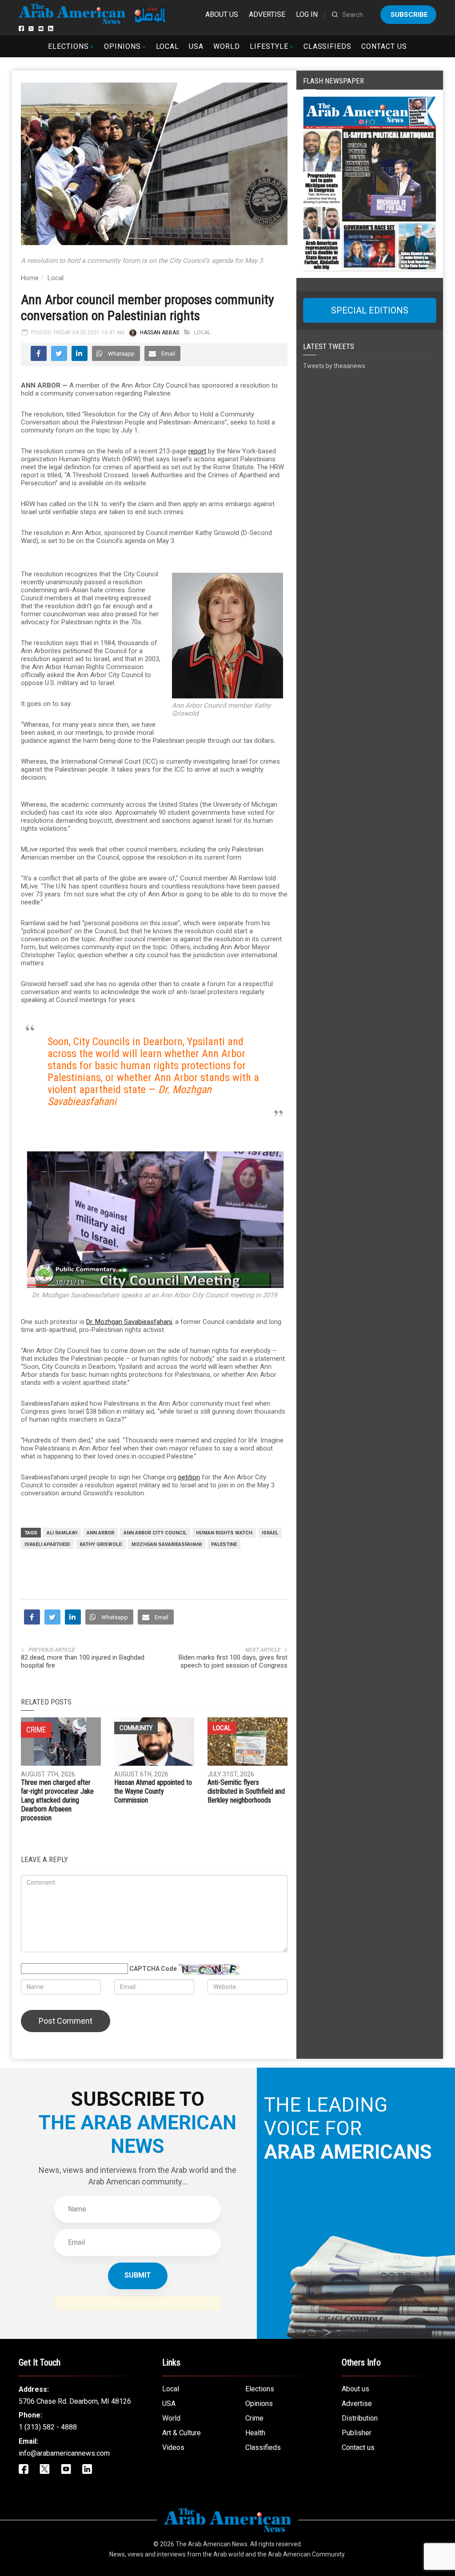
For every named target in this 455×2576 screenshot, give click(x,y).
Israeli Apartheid (47, 1544)
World (227, 46)
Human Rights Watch (224, 1533)
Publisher (357, 2433)
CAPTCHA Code (153, 1969)
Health (255, 2433)
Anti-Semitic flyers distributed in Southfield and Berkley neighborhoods (246, 1791)
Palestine (224, 1544)
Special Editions (370, 310)
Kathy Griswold (101, 1544)
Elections (68, 46)
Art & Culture (182, 2433)
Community (136, 1728)
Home (30, 278)
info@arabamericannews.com (64, 2453)
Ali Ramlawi (62, 1533)
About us (222, 14)
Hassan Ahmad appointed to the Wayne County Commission (153, 1791)
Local (168, 46)
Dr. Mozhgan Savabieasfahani (129, 1322)
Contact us (384, 46)
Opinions (122, 46)
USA (196, 46)
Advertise (267, 14)
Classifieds (328, 46)
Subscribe (409, 15)
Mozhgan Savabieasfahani (167, 1544)
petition (189, 1477)
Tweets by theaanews (334, 366)
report (197, 451)
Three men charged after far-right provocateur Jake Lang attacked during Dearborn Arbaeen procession (57, 1800)
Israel (270, 1533)
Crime (254, 2418)
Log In (307, 14)
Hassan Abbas (160, 333)
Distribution (360, 2418)
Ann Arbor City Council (155, 1533)
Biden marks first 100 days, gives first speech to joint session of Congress (233, 1661)
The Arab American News (212, 2544)
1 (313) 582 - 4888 (48, 2427)
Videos (173, 2447)
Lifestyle (269, 46)
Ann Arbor (100, 1533)
